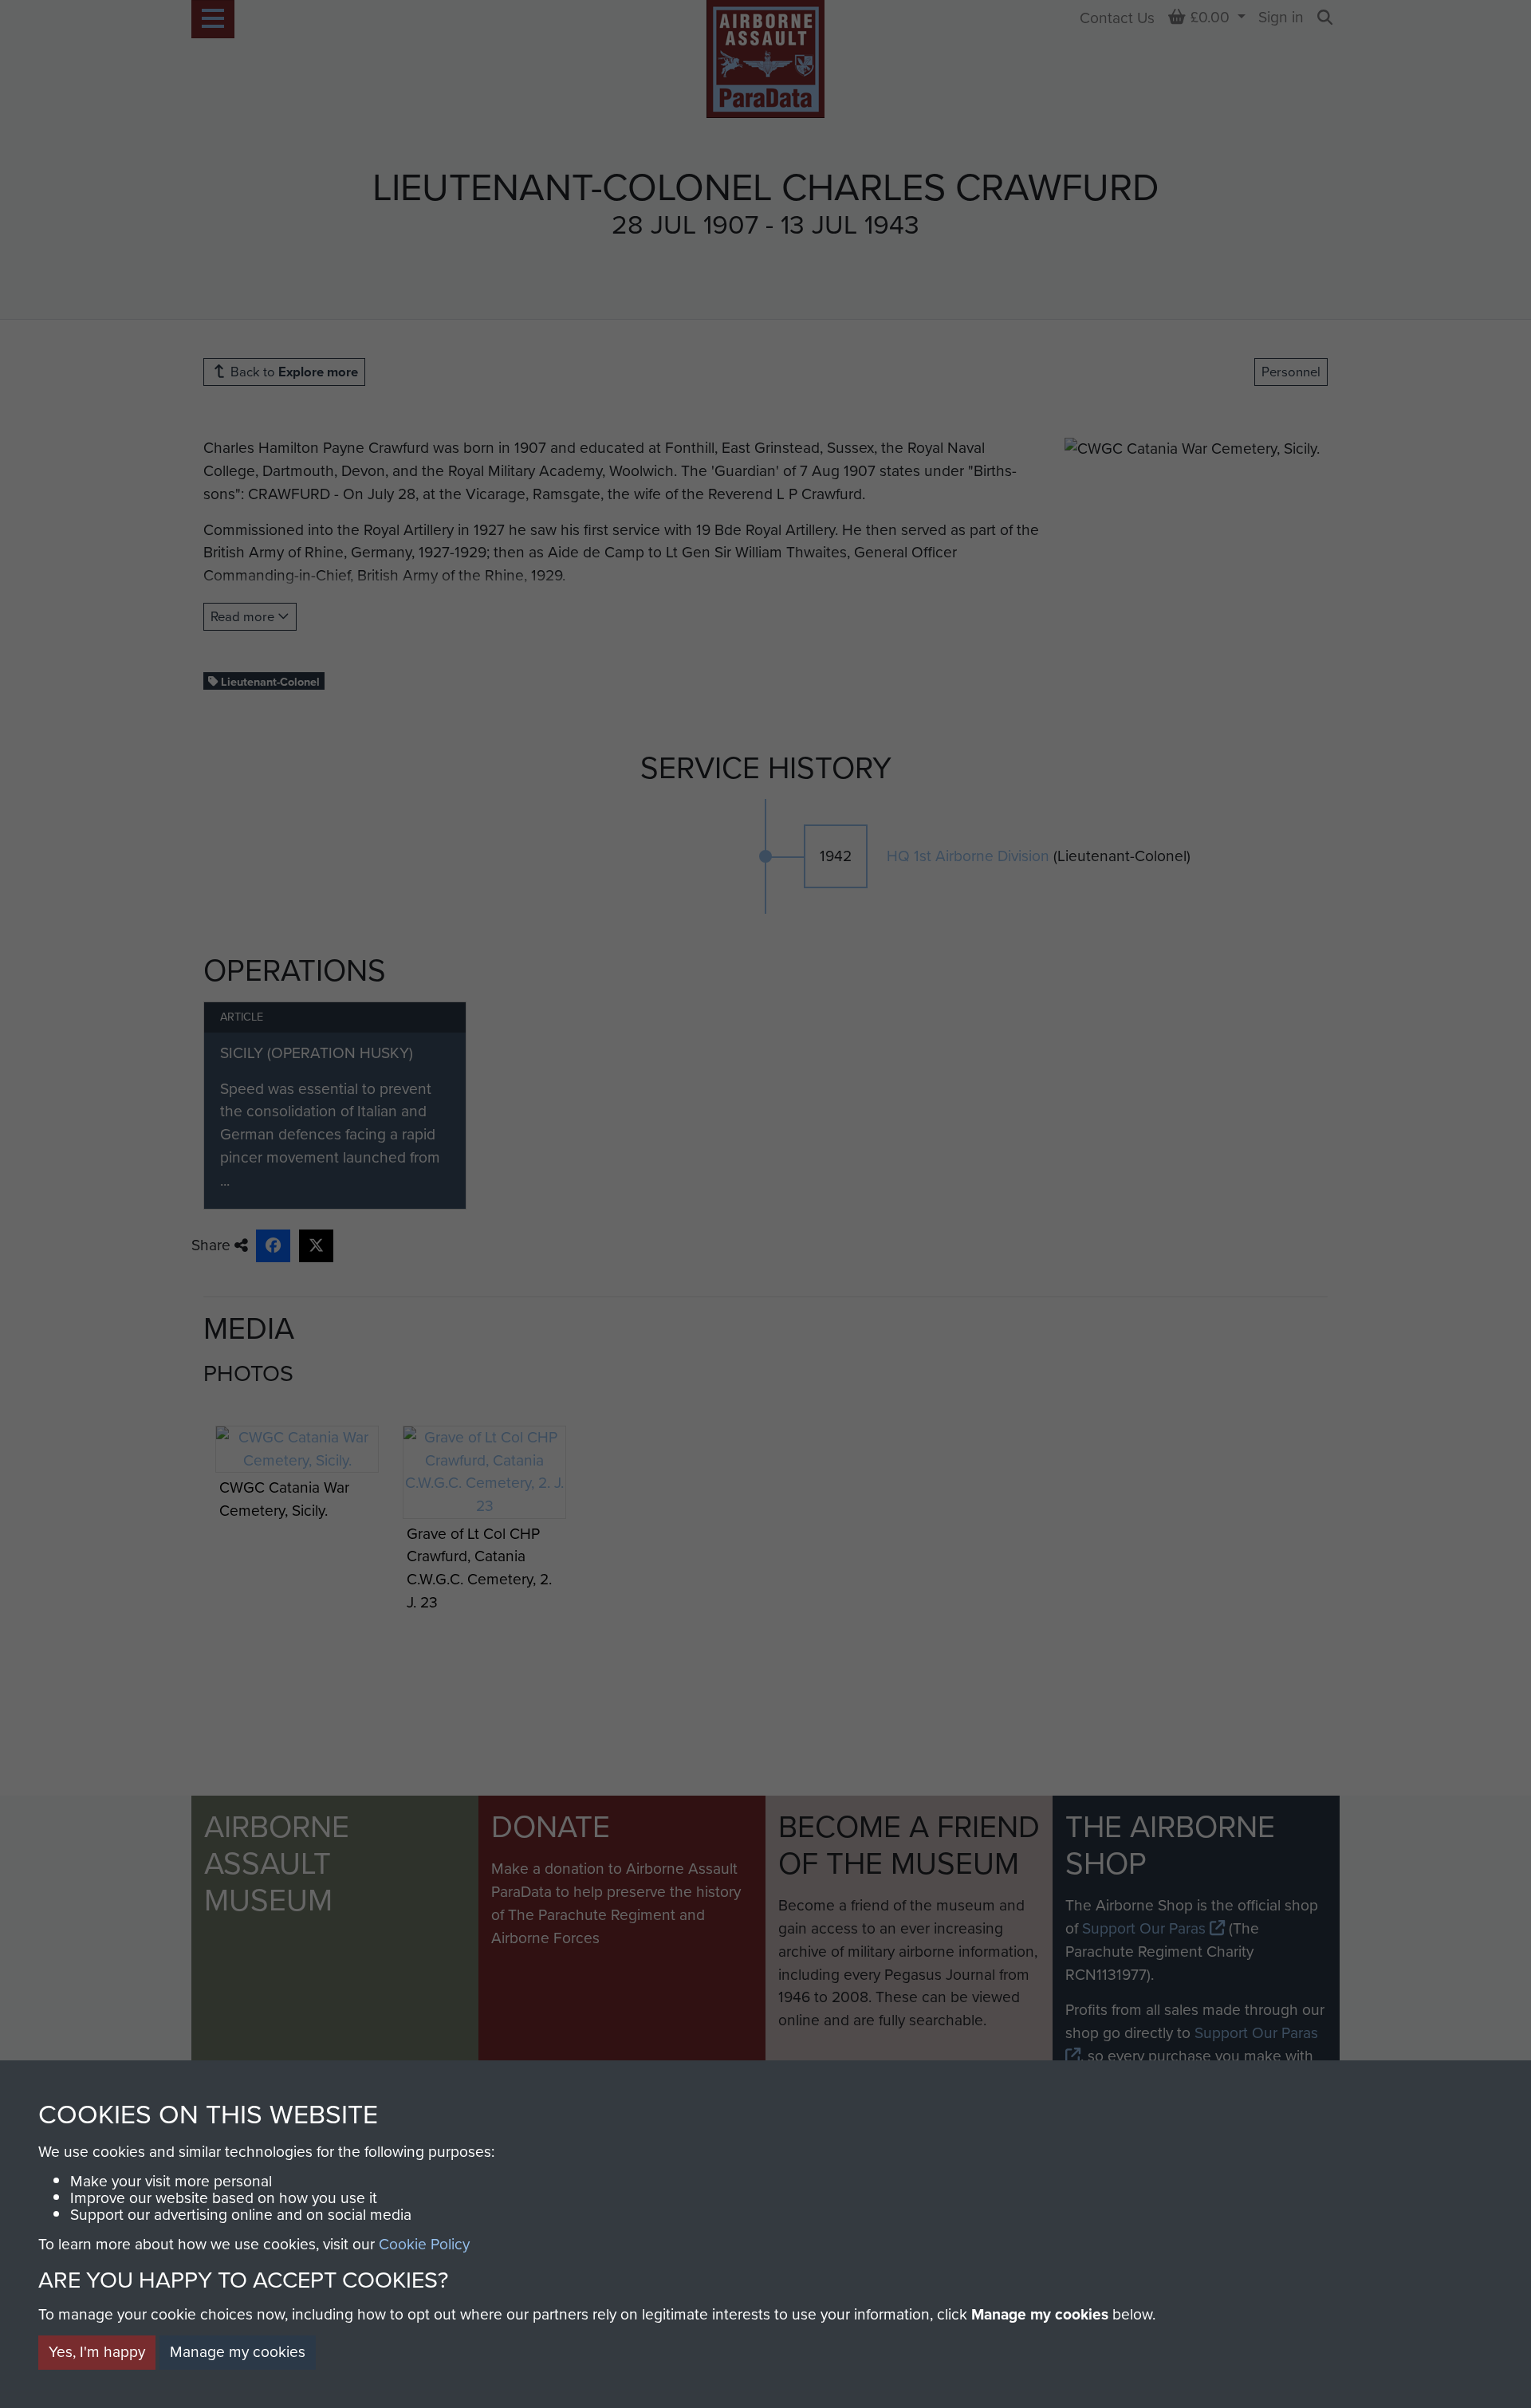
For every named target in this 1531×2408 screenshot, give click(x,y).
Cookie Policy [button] (424, 2244)
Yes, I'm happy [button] (97, 2352)
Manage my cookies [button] (238, 2352)
